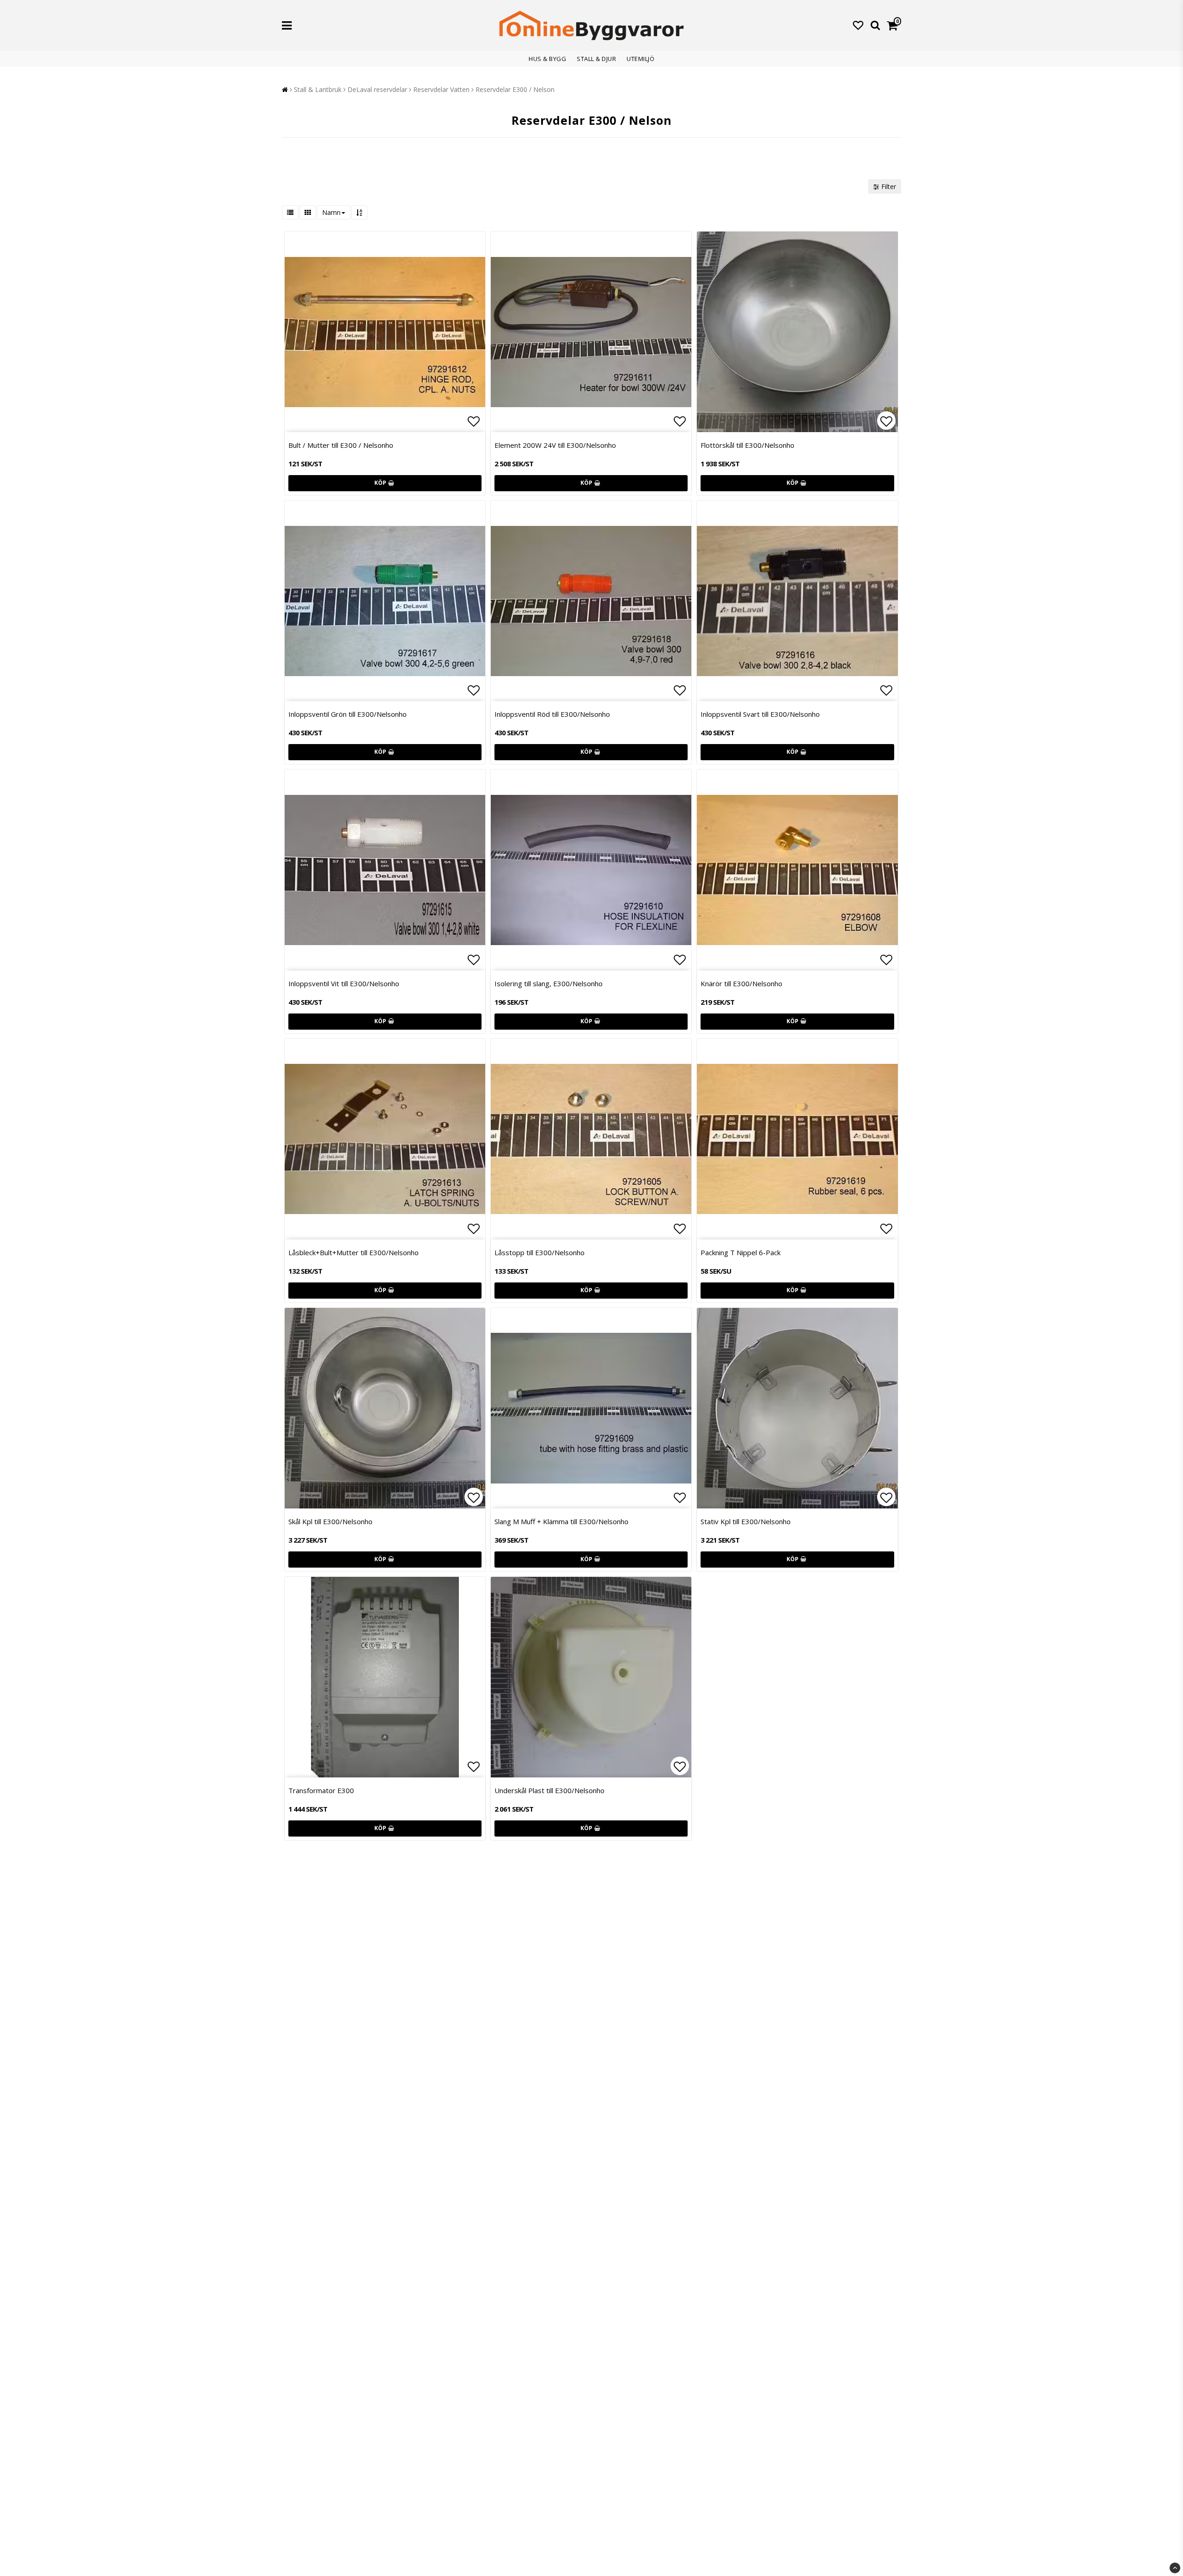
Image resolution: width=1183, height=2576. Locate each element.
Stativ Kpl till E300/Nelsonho (746, 1521)
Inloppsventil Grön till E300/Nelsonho (348, 714)
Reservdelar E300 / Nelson (515, 89)
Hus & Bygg (547, 59)
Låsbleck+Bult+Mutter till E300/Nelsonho (354, 1252)
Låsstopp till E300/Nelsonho (540, 1252)
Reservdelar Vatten (441, 89)
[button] (858, 25)
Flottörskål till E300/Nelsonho (747, 445)
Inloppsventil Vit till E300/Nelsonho (344, 983)
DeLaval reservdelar (377, 89)
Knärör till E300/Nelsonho (741, 983)
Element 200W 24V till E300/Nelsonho (555, 445)
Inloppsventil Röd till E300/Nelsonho (552, 714)
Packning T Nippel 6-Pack (741, 1252)
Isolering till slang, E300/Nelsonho (549, 983)
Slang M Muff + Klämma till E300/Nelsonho (561, 1521)
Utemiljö (640, 59)
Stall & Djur (596, 59)
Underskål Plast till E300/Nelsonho (549, 1790)
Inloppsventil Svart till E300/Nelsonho (760, 714)
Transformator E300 (321, 1790)
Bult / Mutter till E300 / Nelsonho (341, 445)
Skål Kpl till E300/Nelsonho (330, 1521)
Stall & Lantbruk (318, 89)
